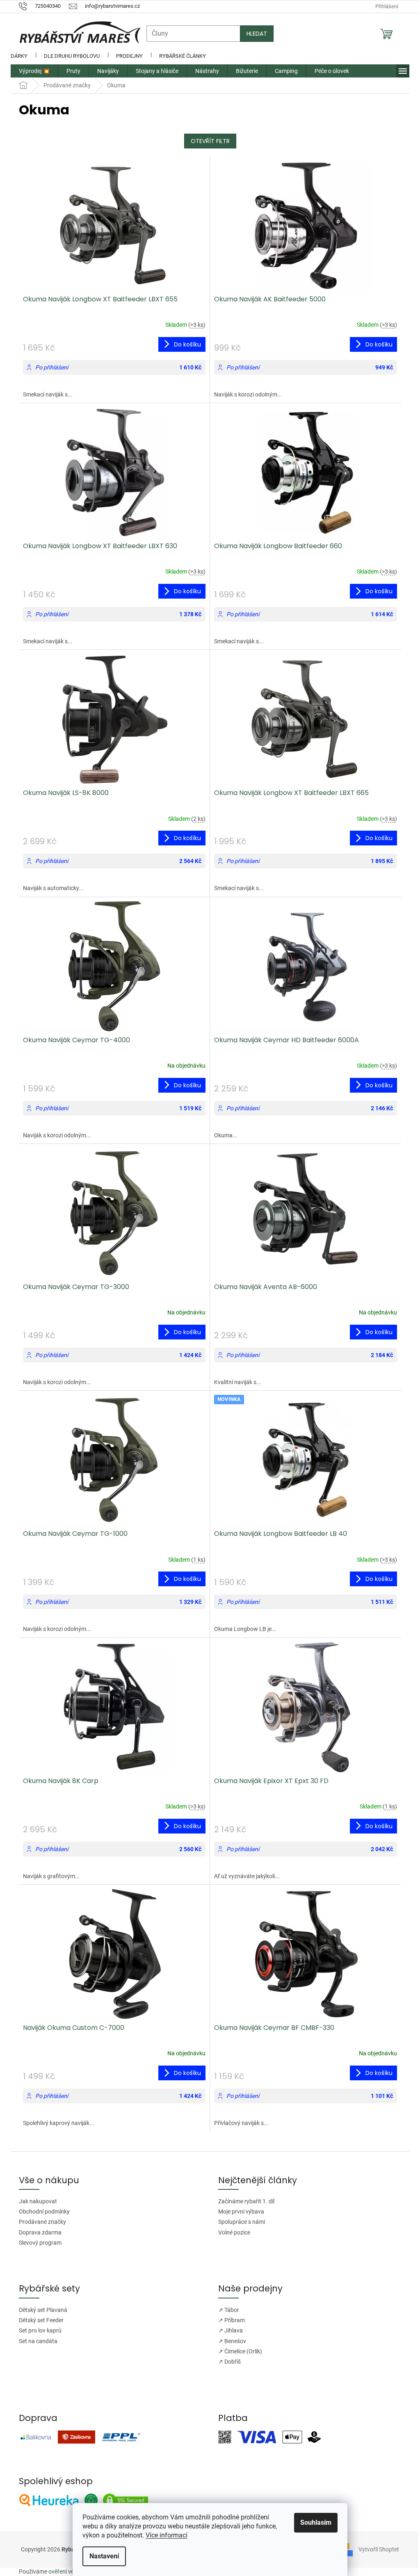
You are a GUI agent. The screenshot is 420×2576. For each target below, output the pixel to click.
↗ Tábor (226, 2310)
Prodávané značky (40, 2222)
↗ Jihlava (228, 2330)
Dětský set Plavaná (40, 2310)
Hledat (254, 34)
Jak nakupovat (35, 2201)
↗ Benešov (229, 2341)
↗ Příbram (229, 2320)
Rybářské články (180, 56)
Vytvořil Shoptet (373, 2549)
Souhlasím (313, 2522)
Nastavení (101, 2556)
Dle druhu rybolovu (69, 56)
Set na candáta (35, 2341)
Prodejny (127, 56)
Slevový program (37, 2243)
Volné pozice (231, 2232)
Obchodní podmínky (41, 2212)
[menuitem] (31, 71)
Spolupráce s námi (239, 2222)
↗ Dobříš (227, 2362)
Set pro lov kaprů (37, 2330)
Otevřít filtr (207, 141)
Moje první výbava (238, 2212)
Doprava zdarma (37, 2232)
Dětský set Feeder (38, 2320)
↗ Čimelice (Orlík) (237, 2351)
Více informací (164, 2535)
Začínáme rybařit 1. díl (243, 2201)
